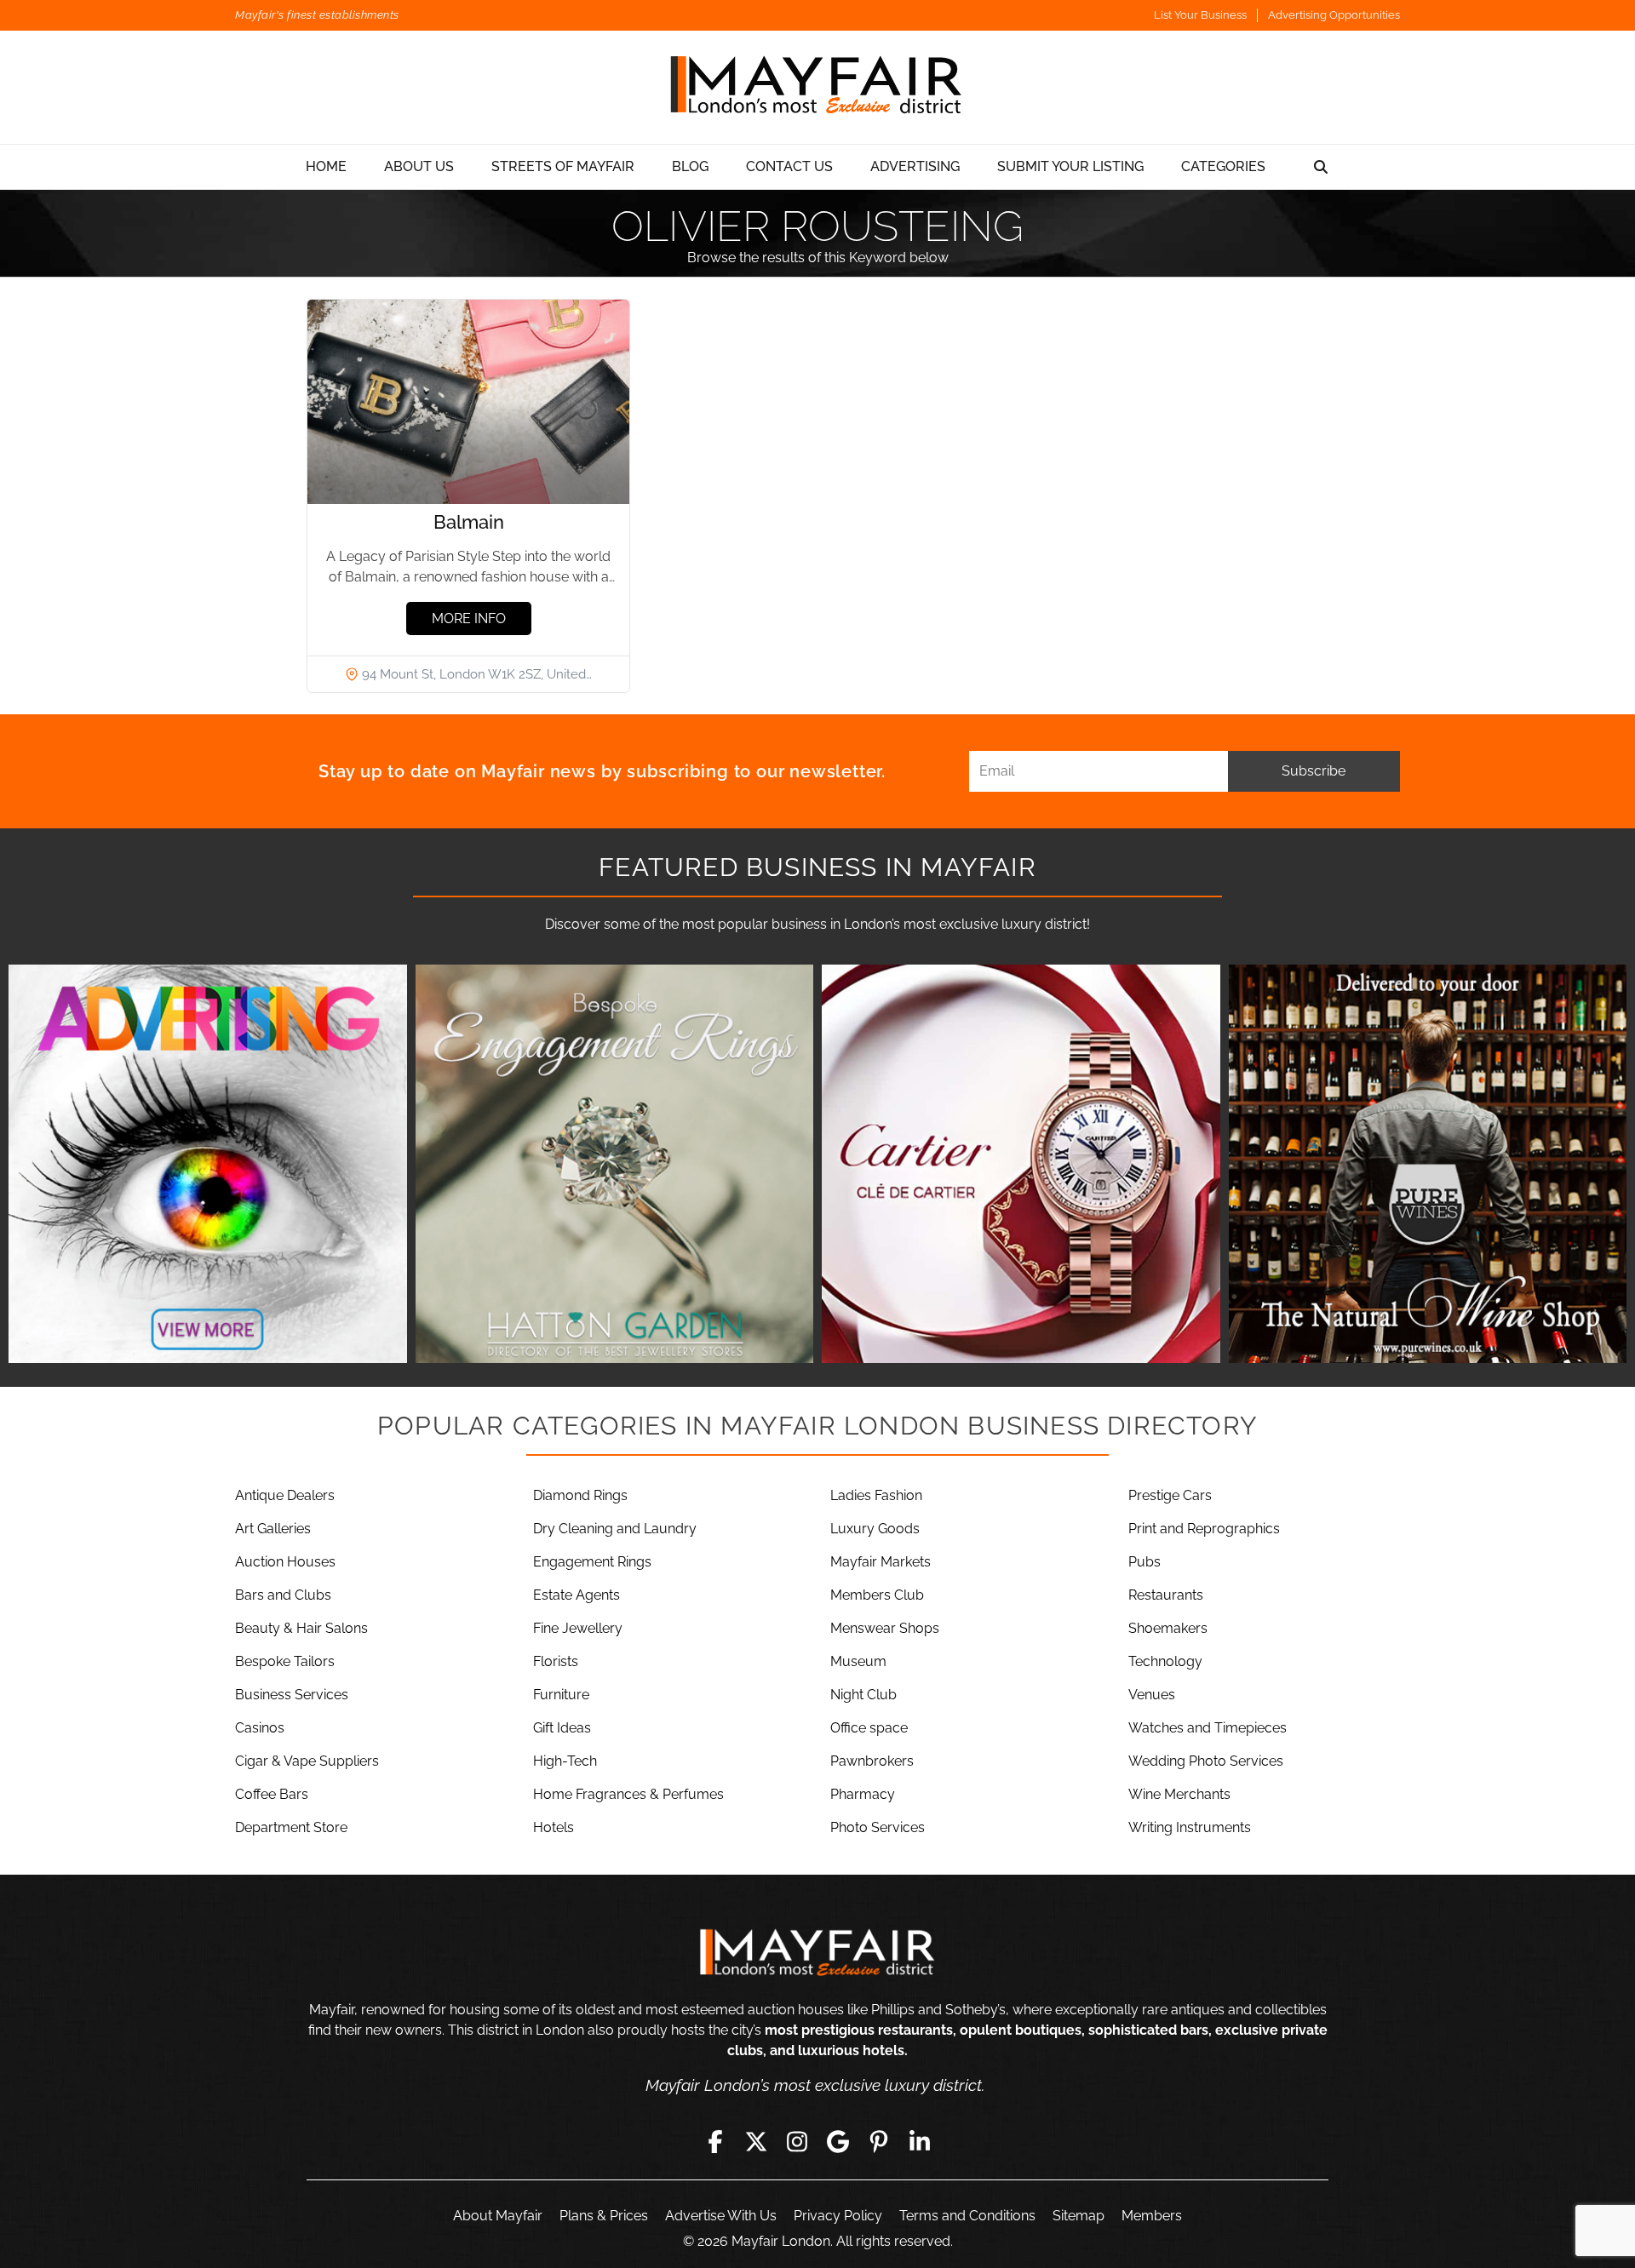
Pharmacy (863, 1794)
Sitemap (1079, 2216)
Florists (556, 1661)
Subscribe (1314, 771)
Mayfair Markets (881, 1562)
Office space (869, 1728)
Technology (1165, 1661)
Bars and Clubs (283, 1595)
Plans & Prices (604, 2216)
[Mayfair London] (817, 87)
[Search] (1321, 167)
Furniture (561, 1695)
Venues (1152, 1695)
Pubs (1144, 1562)
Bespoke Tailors (285, 1661)
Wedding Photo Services (1206, 1761)
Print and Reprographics (1204, 1529)
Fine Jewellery (578, 1628)
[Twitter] (756, 2141)
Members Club (877, 1595)
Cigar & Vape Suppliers (307, 1761)
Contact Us (789, 166)
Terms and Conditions (967, 2216)
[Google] (838, 2141)
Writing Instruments (1190, 1827)
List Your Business (1200, 15)
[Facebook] (715, 2141)
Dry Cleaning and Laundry (615, 1529)
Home (326, 166)
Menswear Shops (885, 1628)
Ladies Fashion (876, 1495)
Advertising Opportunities (1334, 15)
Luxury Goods (875, 1529)
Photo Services (878, 1827)
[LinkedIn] (920, 2141)
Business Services (292, 1695)
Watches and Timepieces (1208, 1728)
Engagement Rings (592, 1562)
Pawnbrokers (872, 1761)
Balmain (469, 522)
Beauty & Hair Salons (301, 1628)
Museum (858, 1661)
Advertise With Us (721, 2216)
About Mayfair (498, 2216)
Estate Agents (577, 1595)
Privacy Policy (838, 2216)
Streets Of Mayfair (563, 166)
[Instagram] (797, 2141)
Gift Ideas (562, 1728)
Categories (1223, 166)
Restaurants (1166, 1595)
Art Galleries (273, 1529)
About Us (419, 166)
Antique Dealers (285, 1495)
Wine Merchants (1179, 1794)
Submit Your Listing (1070, 166)
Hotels (554, 1827)
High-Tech (565, 1761)
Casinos (260, 1728)
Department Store (291, 1827)
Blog (690, 166)
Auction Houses (285, 1562)
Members (1152, 2216)
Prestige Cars (1170, 1495)
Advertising (915, 166)
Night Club (863, 1695)
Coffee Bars (272, 1794)
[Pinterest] (879, 2141)
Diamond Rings (580, 1495)
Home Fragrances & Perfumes (628, 1794)
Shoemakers (1168, 1628)
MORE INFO (469, 619)
